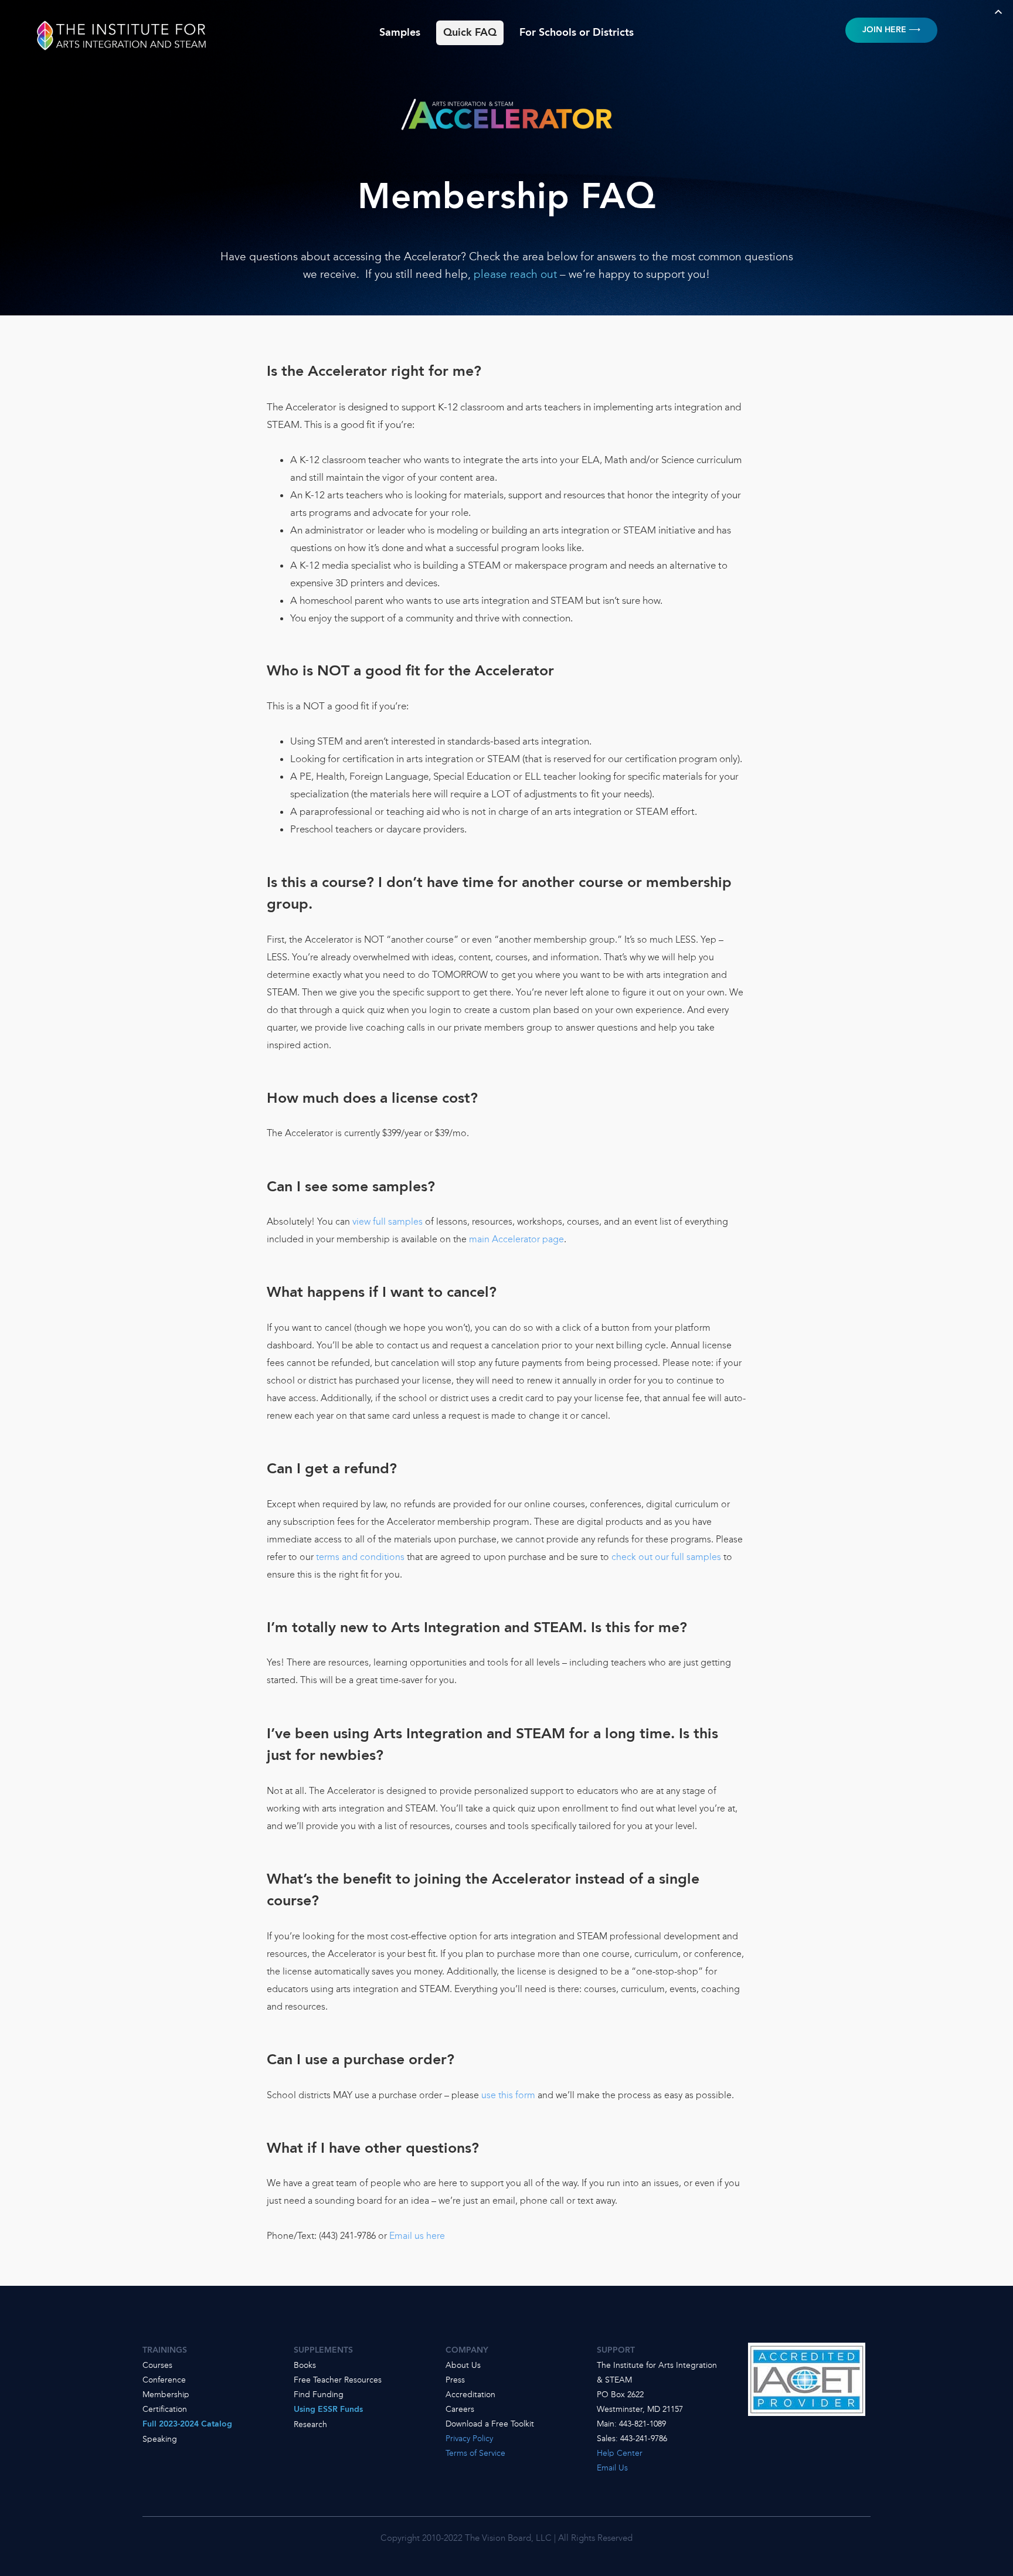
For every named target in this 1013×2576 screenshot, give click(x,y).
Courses (157, 2365)
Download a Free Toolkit (490, 2424)
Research (310, 2424)
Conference (164, 2380)
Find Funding (319, 2394)
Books (305, 2365)
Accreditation (470, 2394)
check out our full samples (666, 1557)
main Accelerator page (516, 1239)
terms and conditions (360, 1557)
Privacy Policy (469, 2438)
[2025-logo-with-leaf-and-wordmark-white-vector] (122, 22)
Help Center (620, 2453)
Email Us (612, 2468)
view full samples (387, 1221)
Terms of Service (475, 2453)
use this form (508, 2095)
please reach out (515, 274)
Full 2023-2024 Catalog (187, 2424)
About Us (463, 2365)
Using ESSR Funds (328, 2410)
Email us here (417, 2236)
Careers (460, 2409)
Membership (166, 2394)
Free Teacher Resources (338, 2380)
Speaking (160, 2439)
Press (455, 2380)
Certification (165, 2409)
